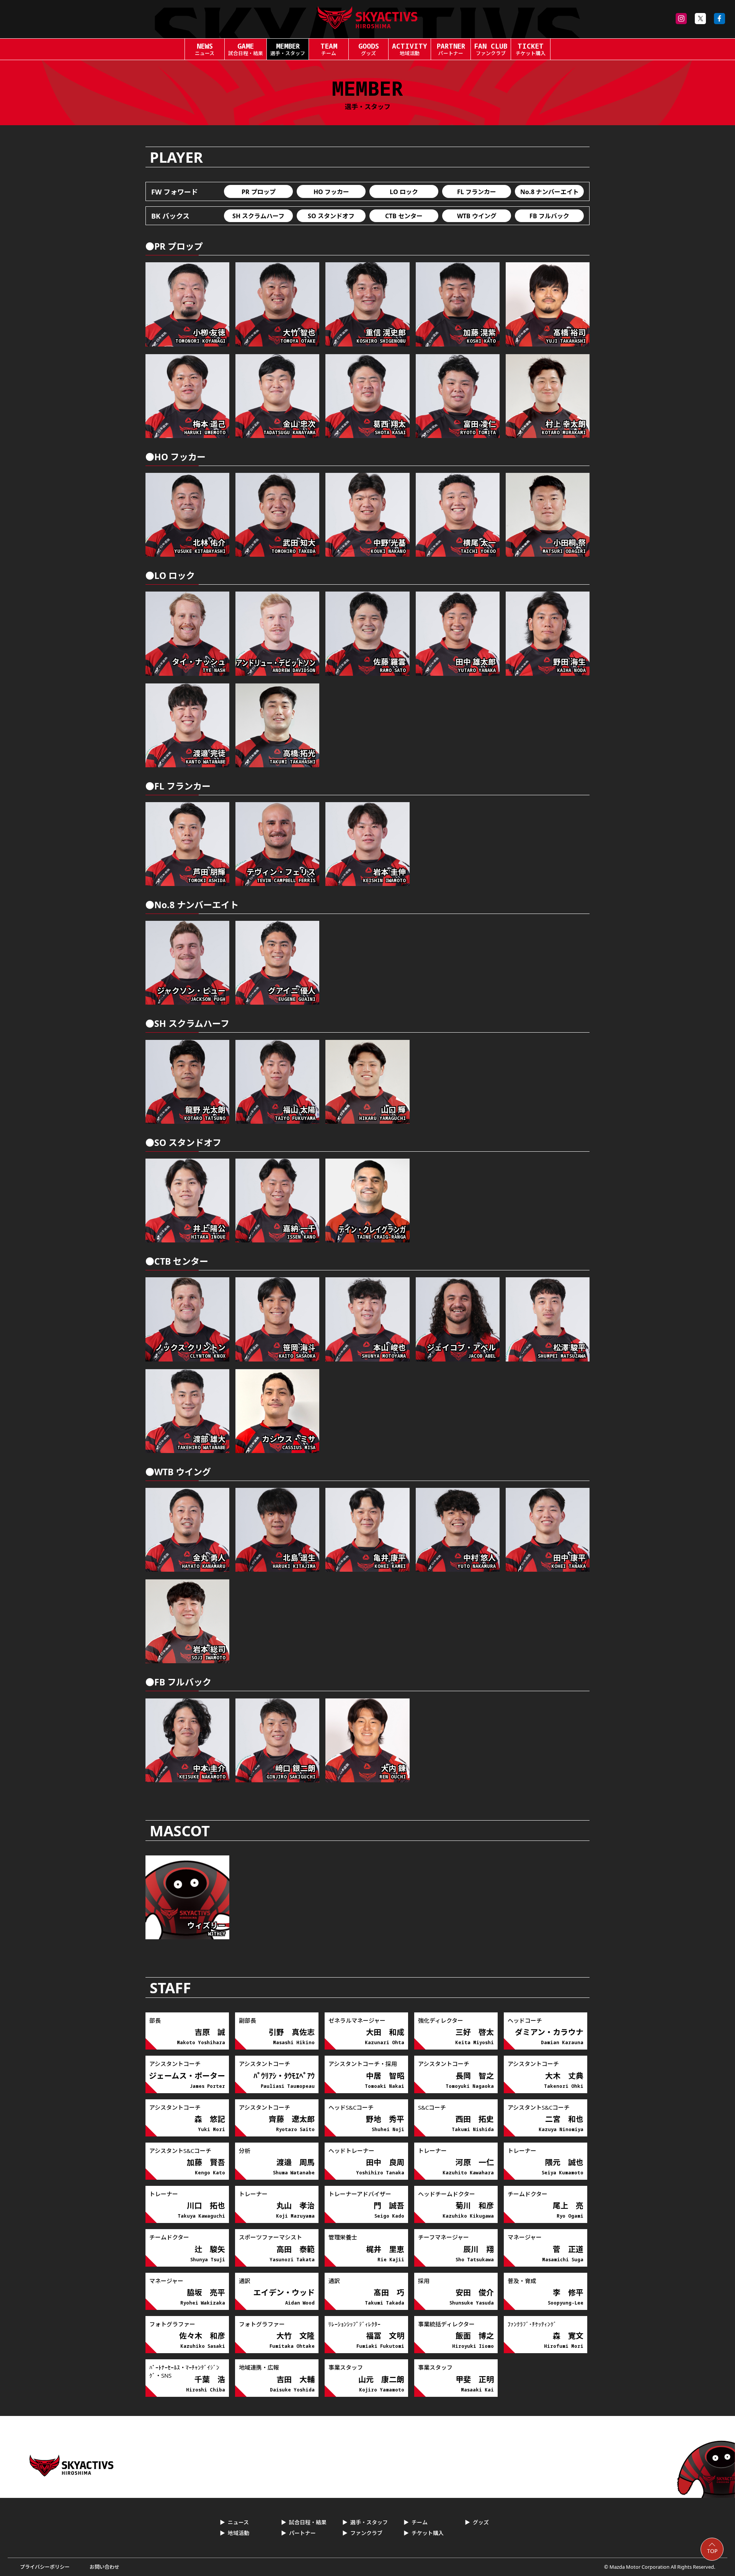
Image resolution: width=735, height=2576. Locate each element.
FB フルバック (549, 216)
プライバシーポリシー (45, 2567)
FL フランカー (477, 192)
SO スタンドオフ (331, 216)
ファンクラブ (366, 2533)
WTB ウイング (477, 216)
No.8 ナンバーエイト (550, 192)
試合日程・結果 (308, 2522)
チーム (420, 2522)
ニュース (238, 2522)
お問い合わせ (105, 2567)
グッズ (481, 2522)
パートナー (302, 2533)
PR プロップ (259, 192)
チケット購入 (428, 2533)
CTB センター (404, 216)
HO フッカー (331, 192)
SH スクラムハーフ (258, 216)
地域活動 (238, 2533)
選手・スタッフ (369, 2522)
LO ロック (404, 192)
